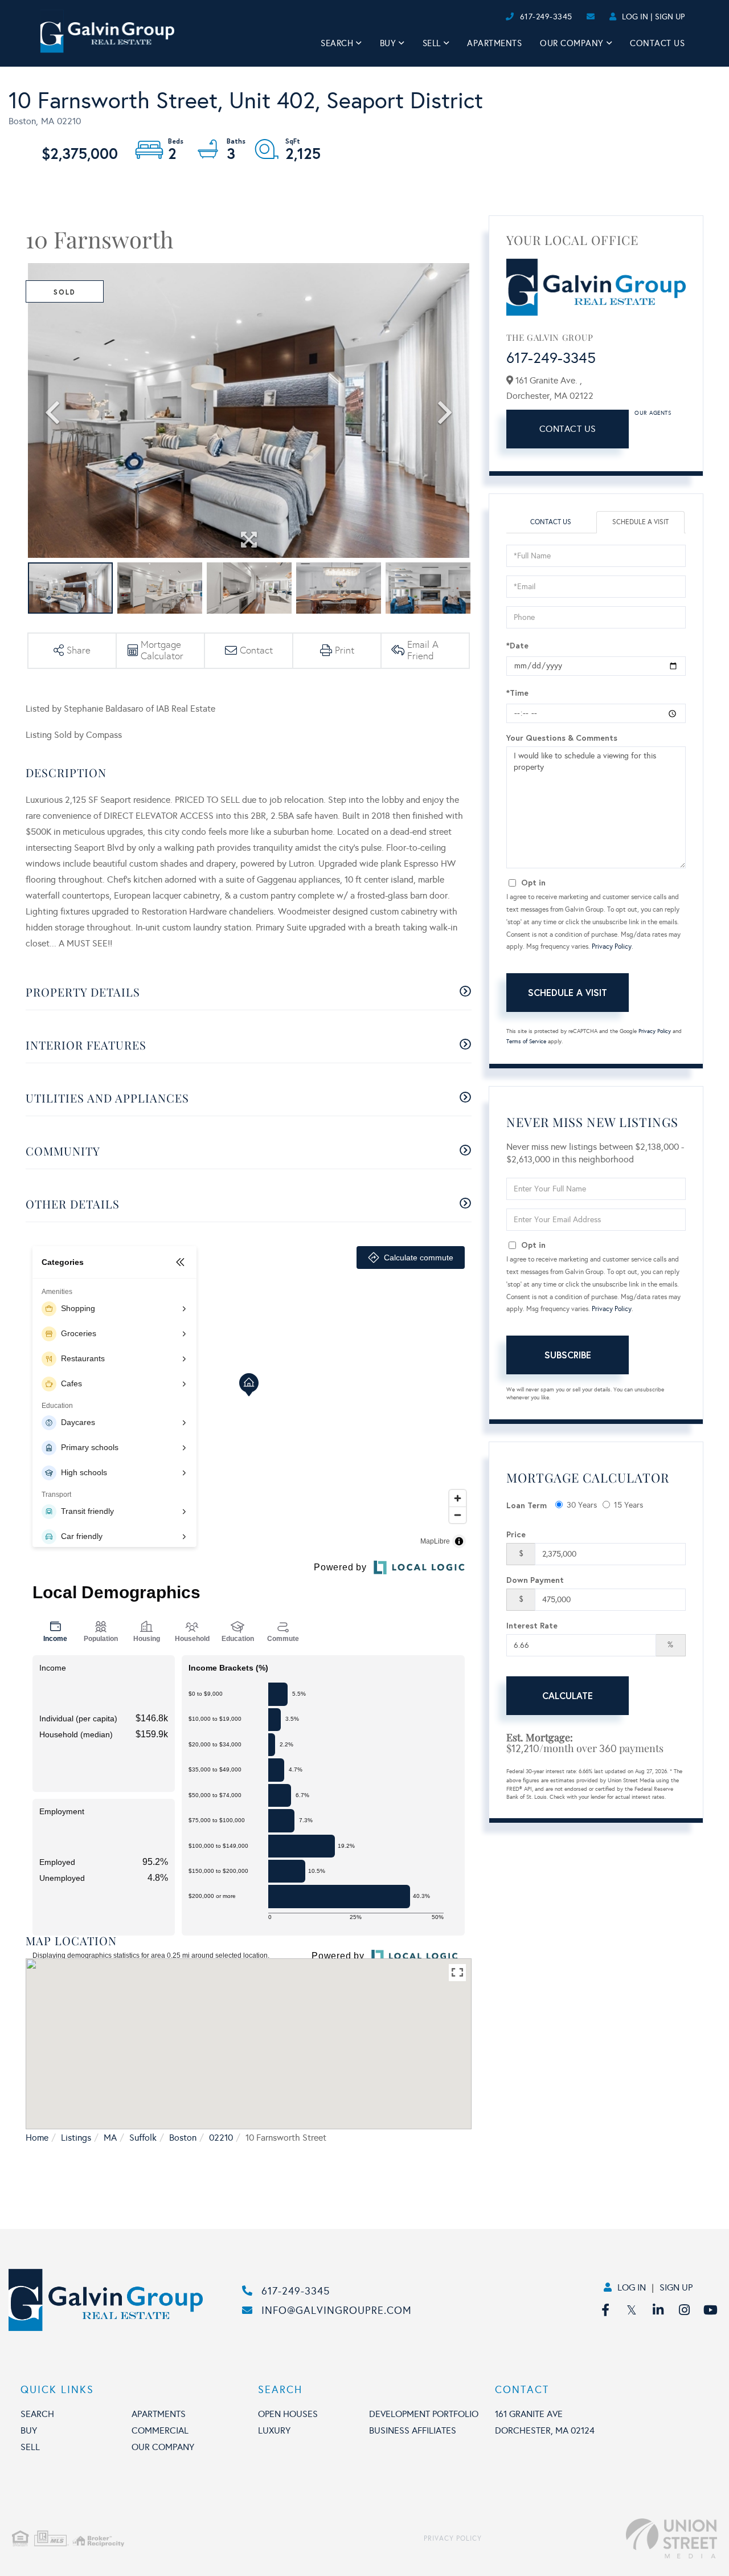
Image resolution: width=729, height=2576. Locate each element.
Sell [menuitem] (432, 43)
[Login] (502, 17)
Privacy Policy (612, 946)
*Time (517, 693)
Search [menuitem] (337, 43)
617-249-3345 (546, 17)
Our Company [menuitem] (572, 43)
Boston (183, 2138)
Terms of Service (526, 1042)
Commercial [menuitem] (160, 2430)
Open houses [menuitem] (288, 2414)
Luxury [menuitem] (274, 2430)
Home (37, 2138)
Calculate (568, 1695)
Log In (635, 17)
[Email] (493, 17)
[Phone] (484, 17)
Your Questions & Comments (562, 738)
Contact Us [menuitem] (657, 43)
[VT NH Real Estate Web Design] (599, 2538)
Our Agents (653, 413)
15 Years (628, 1505)
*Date (517, 645)
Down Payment (535, 1580)
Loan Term (527, 1505)
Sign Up (670, 17)
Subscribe (568, 1355)
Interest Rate (532, 1625)
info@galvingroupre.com (337, 2310)
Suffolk (143, 2138)
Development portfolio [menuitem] (424, 2414)
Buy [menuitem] (388, 43)
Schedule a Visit (640, 522)
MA (110, 2138)
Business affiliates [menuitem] (413, 2430)
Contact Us (568, 429)
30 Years (582, 1505)
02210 (221, 2138)
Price (516, 1534)
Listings (76, 2138)
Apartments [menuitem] (494, 43)
